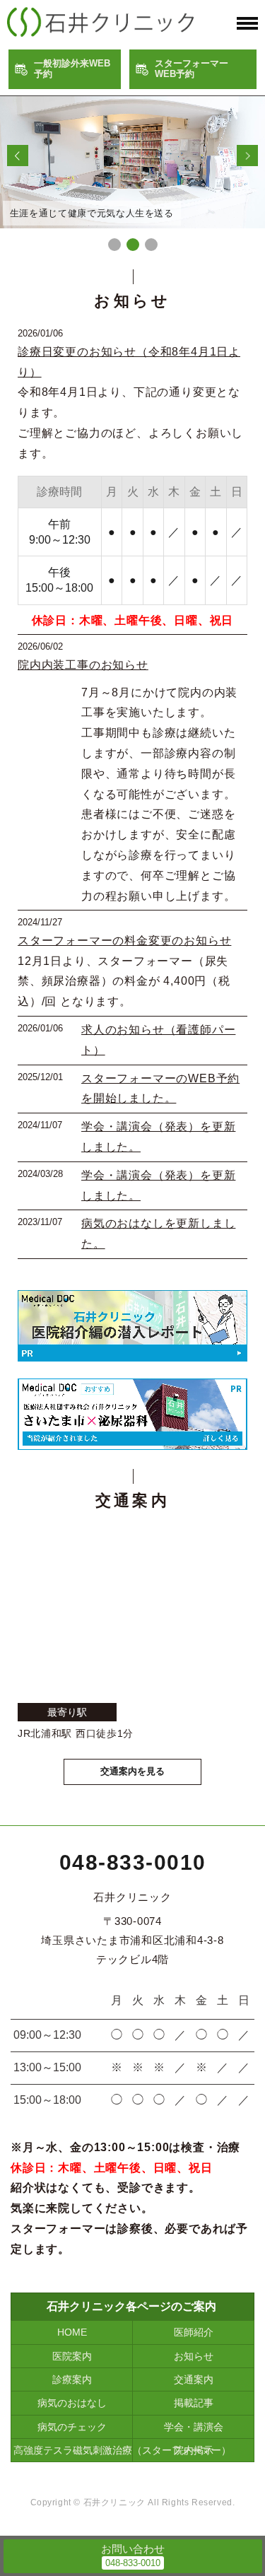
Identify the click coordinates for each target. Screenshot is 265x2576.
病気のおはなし (72, 2403)
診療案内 (72, 2379)
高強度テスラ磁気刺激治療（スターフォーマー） (73, 2450)
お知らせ (194, 2356)
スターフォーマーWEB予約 (192, 69)
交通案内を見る (132, 1771)
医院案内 (72, 2356)
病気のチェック (72, 2427)
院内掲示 (194, 2450)
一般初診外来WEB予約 (72, 69)
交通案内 (194, 2379)
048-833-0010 (133, 1862)
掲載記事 (194, 2403)
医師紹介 (194, 2332)
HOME (72, 2332)
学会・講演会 (194, 2427)
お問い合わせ (133, 2549)
